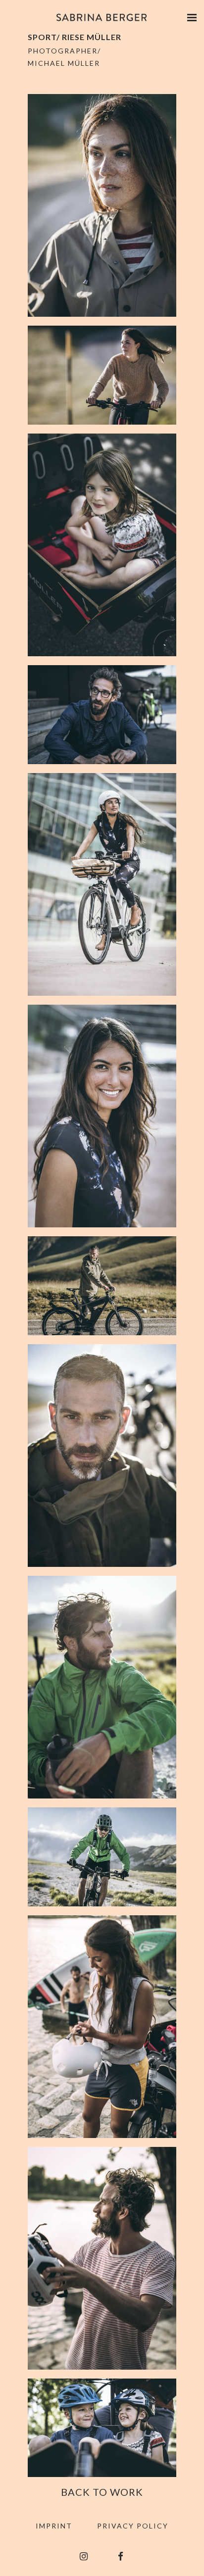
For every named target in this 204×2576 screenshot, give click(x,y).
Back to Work (102, 2492)
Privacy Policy (133, 2526)
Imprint (54, 2526)
